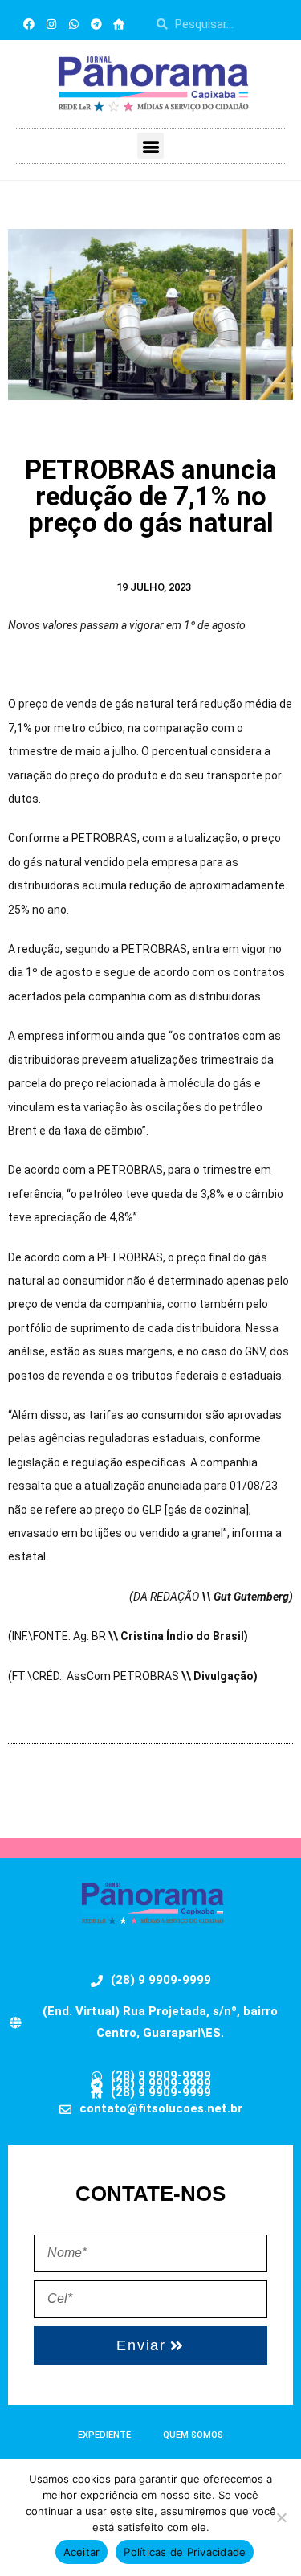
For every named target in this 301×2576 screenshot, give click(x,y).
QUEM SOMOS (193, 2435)
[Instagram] (51, 24)
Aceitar (82, 2552)
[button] (150, 146)
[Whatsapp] (74, 24)
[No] (281, 2517)
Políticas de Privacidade (185, 2552)
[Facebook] (29, 24)
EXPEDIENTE (104, 2435)
